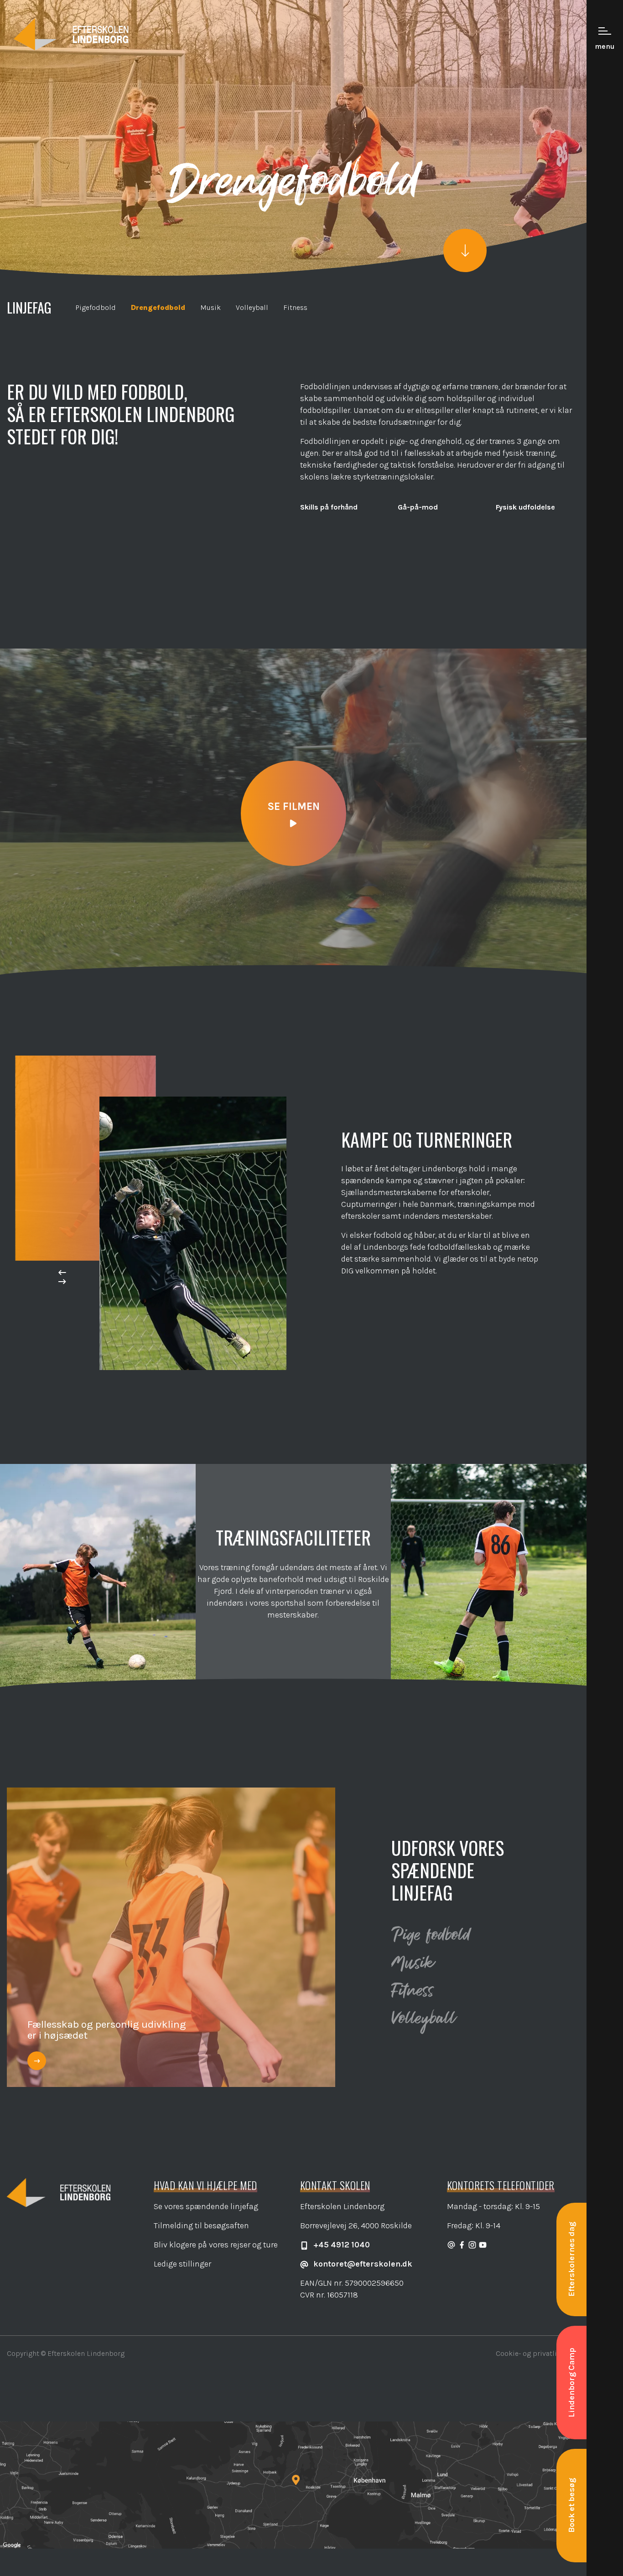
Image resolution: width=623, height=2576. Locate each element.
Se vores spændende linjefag (206, 2206)
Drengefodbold (158, 307)
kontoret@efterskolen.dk (362, 2264)
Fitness (295, 307)
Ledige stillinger (182, 2264)
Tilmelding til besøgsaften (201, 2226)
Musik (210, 307)
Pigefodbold (96, 307)
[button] (62, 1273)
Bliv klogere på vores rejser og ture (216, 2245)
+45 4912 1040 (341, 2245)
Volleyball (252, 307)
